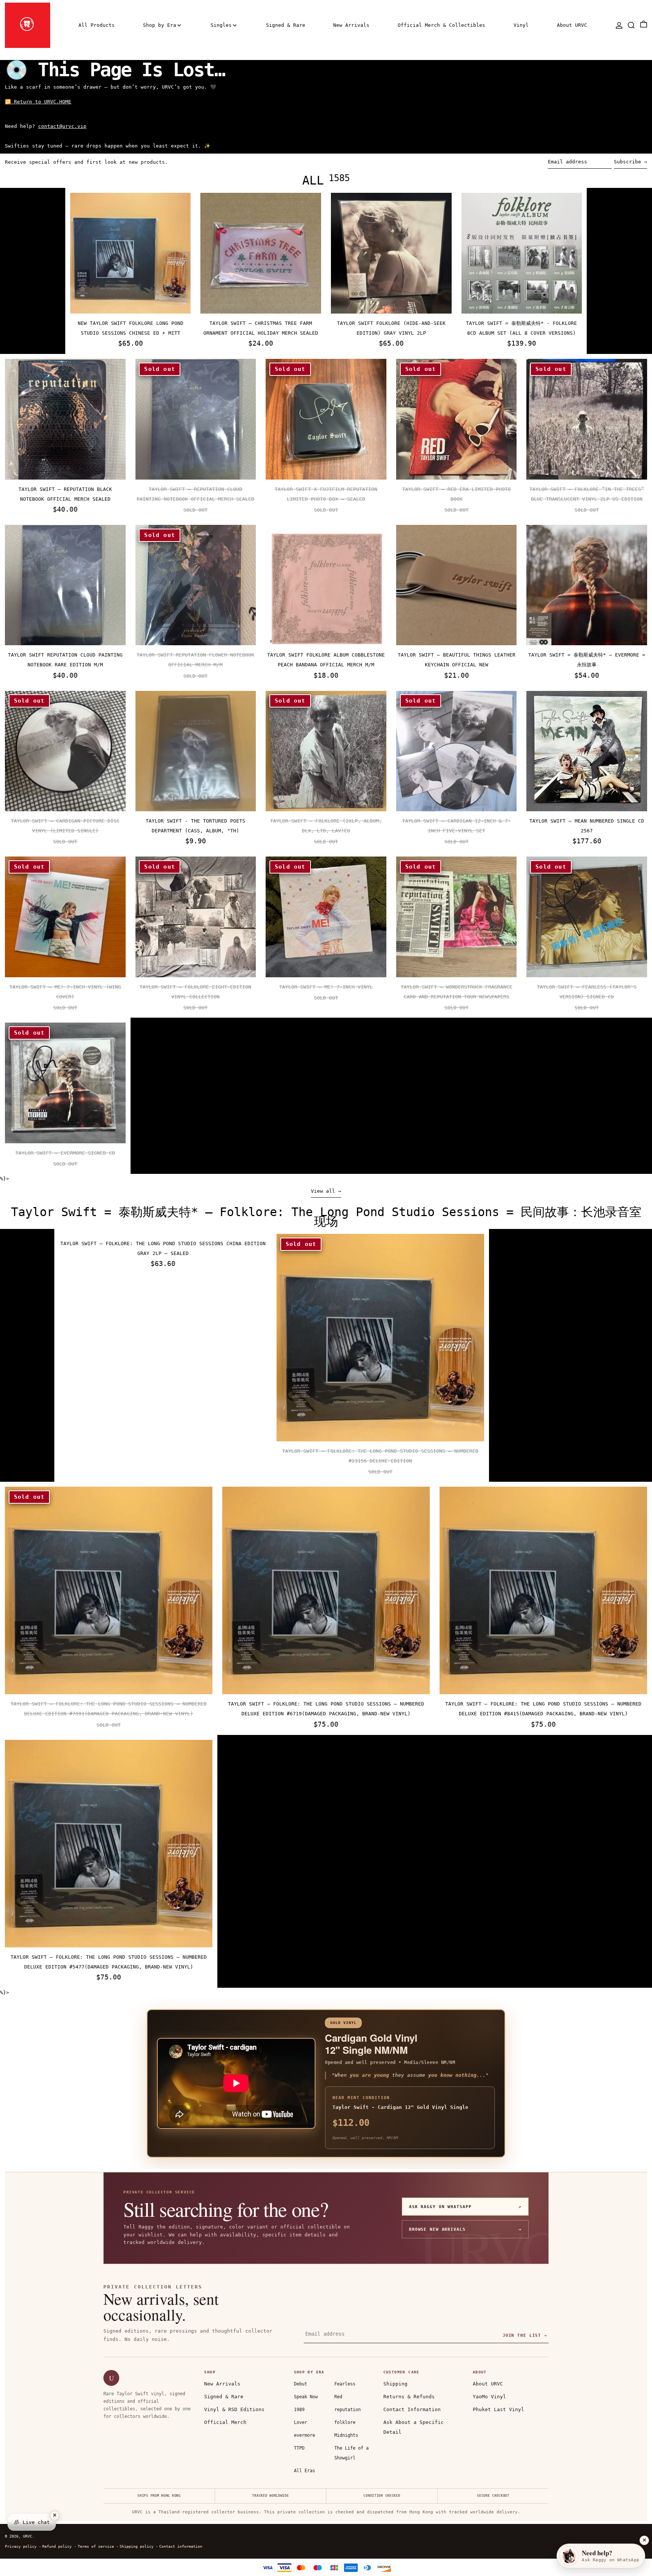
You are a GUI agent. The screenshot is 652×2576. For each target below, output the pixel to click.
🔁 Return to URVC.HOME (38, 102)
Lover (301, 2422)
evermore (304, 2435)
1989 (299, 2410)
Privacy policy (21, 2546)
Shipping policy (137, 2546)
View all (323, 1191)
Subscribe (627, 162)
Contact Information (412, 2409)
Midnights (346, 2435)
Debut (301, 2384)
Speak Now (306, 2397)
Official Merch (225, 2422)
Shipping (395, 2384)
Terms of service (96, 2546)
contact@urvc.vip (62, 126)
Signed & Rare (224, 2397)
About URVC (488, 2384)
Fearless (345, 2384)
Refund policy (57, 2546)
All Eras (304, 2471)
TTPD (299, 2448)
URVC (28, 2536)
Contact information (181, 2546)
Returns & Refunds (409, 2397)
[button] (631, 25)
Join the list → (525, 2335)
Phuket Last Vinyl (498, 2409)
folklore (345, 2422)
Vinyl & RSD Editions (234, 2409)
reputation (348, 2410)
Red (338, 2397)
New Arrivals (222, 2384)
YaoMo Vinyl (489, 2397)
